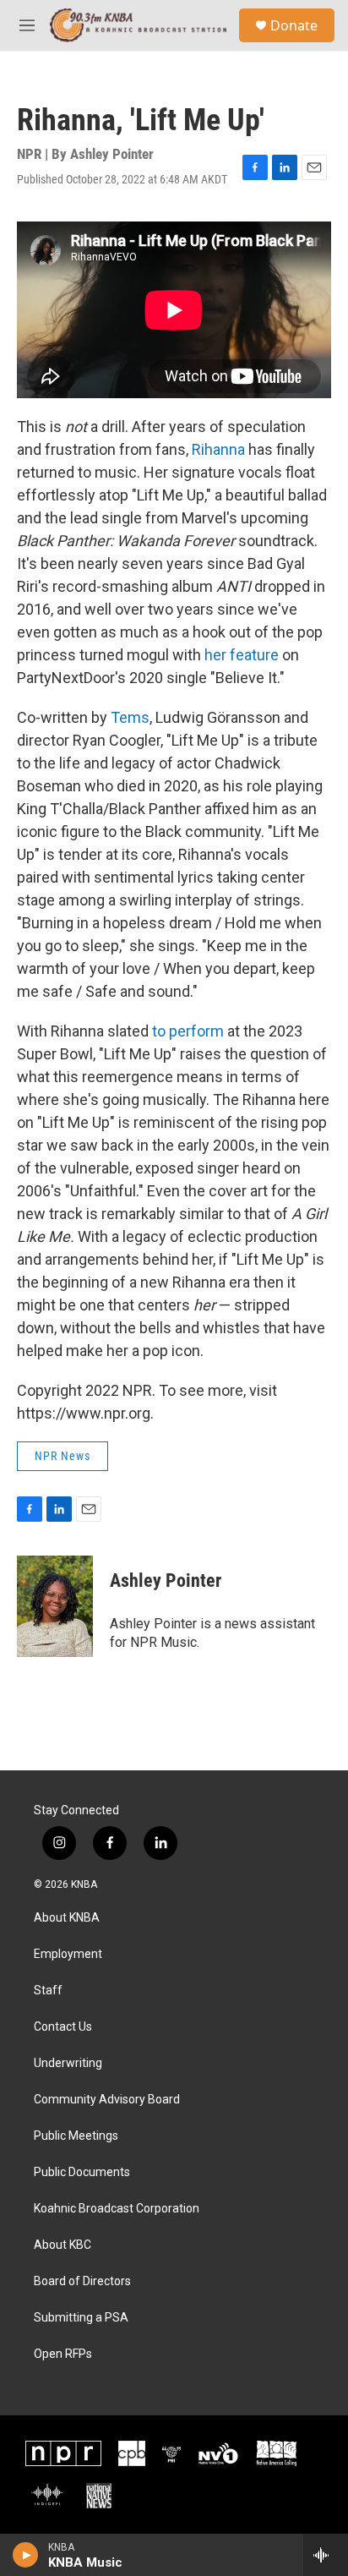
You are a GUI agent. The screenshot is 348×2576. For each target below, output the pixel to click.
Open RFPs (63, 2354)
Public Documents (82, 2172)
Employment (68, 1954)
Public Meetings (76, 2136)
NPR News (63, 1456)
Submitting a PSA (81, 2318)
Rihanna (220, 449)
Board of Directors (82, 2281)
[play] (26, 2555)
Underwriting (68, 2063)
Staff (48, 1991)
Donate (294, 25)
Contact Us (63, 2027)
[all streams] (326, 2555)
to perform (188, 1031)
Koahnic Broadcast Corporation (117, 2209)
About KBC (63, 2245)
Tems (130, 717)
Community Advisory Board (107, 2100)
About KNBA (67, 1918)
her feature (242, 655)
